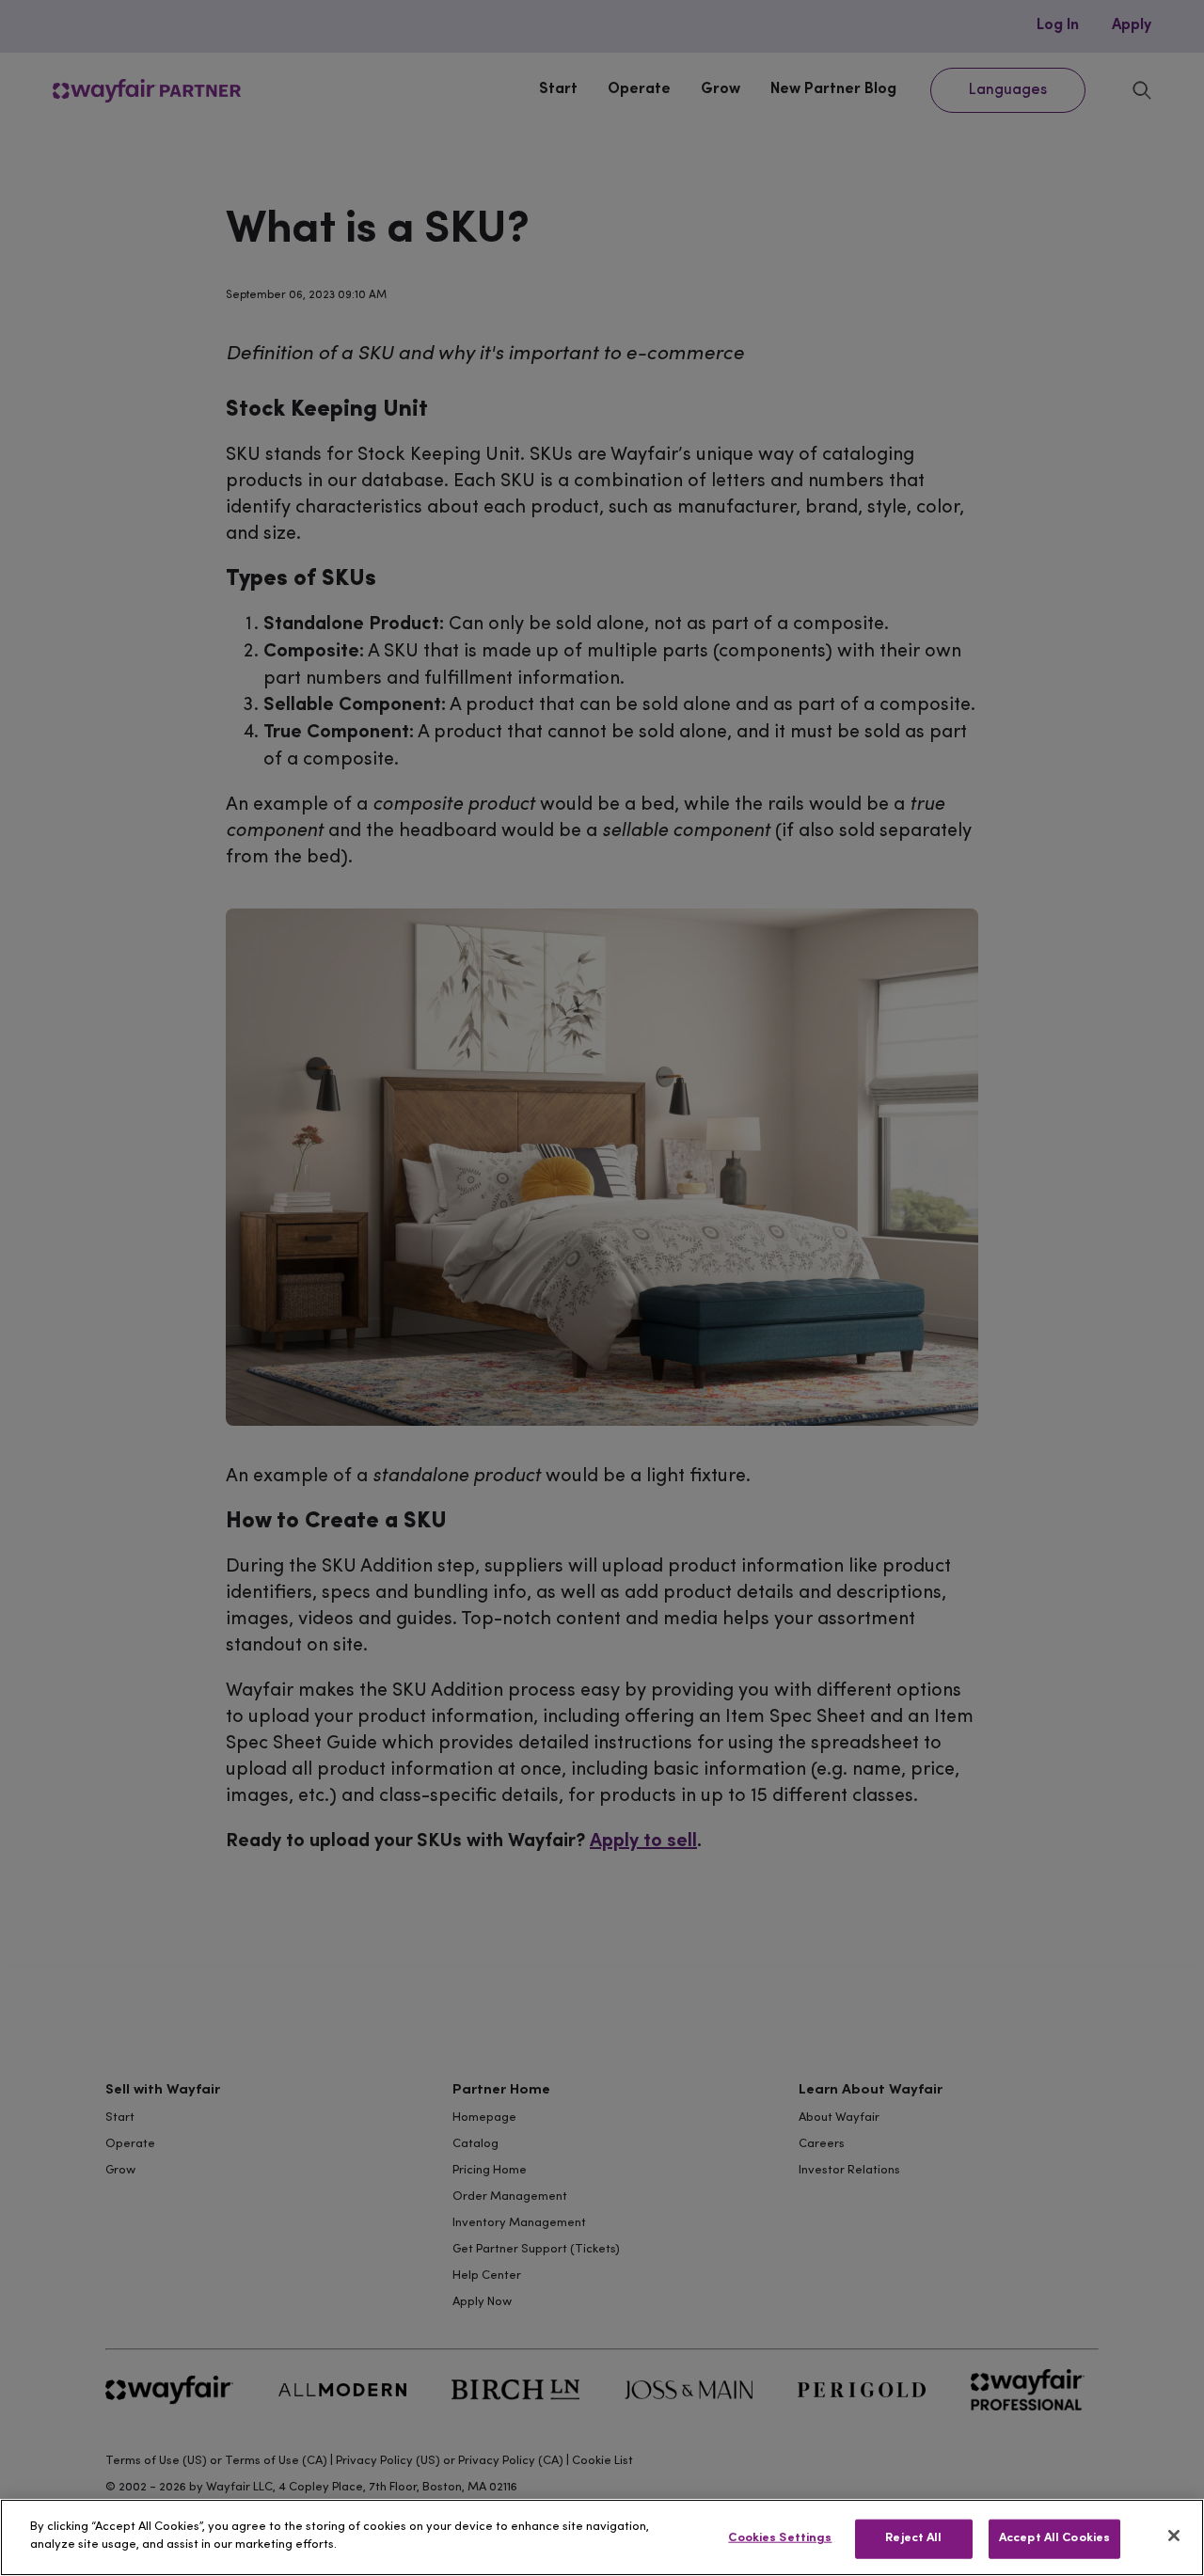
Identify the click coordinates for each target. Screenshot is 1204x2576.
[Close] (1174, 2536)
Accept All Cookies (1054, 2538)
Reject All (913, 2538)
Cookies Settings (780, 2538)
